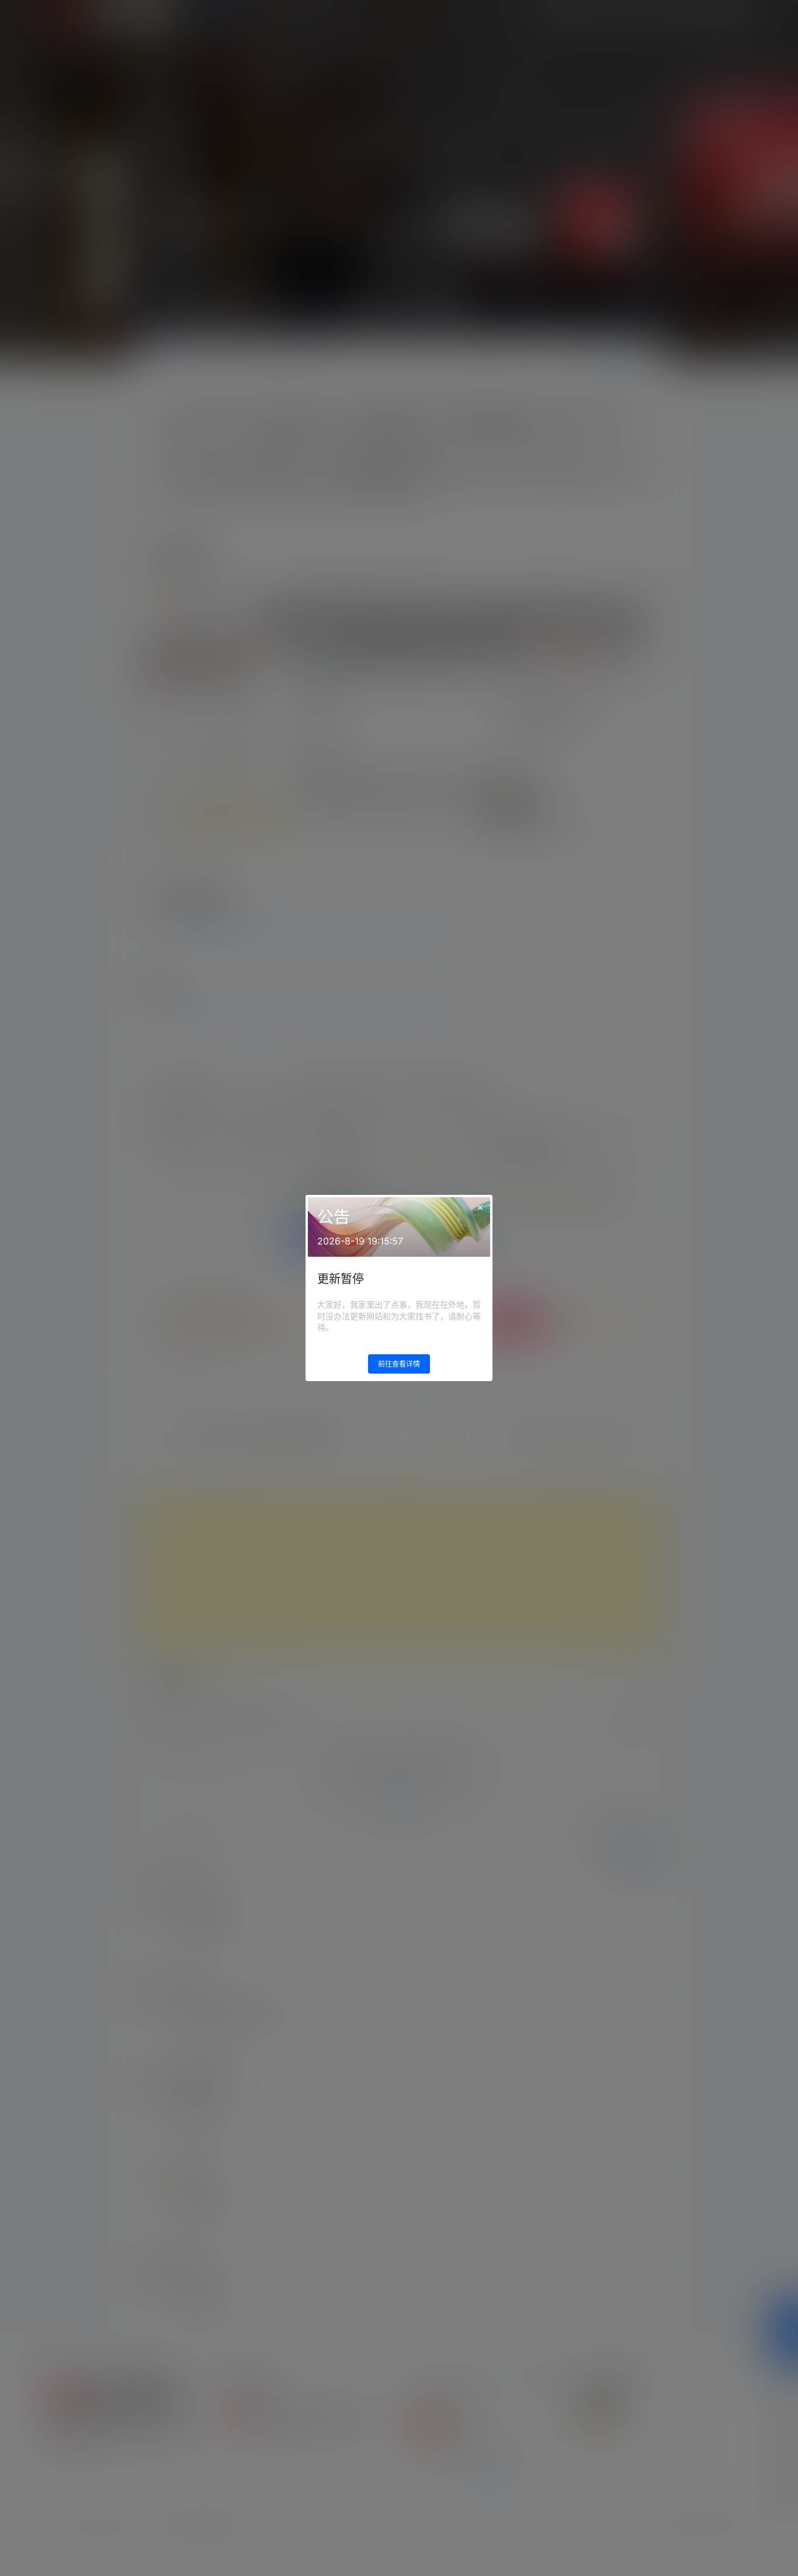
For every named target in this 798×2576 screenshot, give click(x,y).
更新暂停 (341, 1279)
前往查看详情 (399, 1364)
